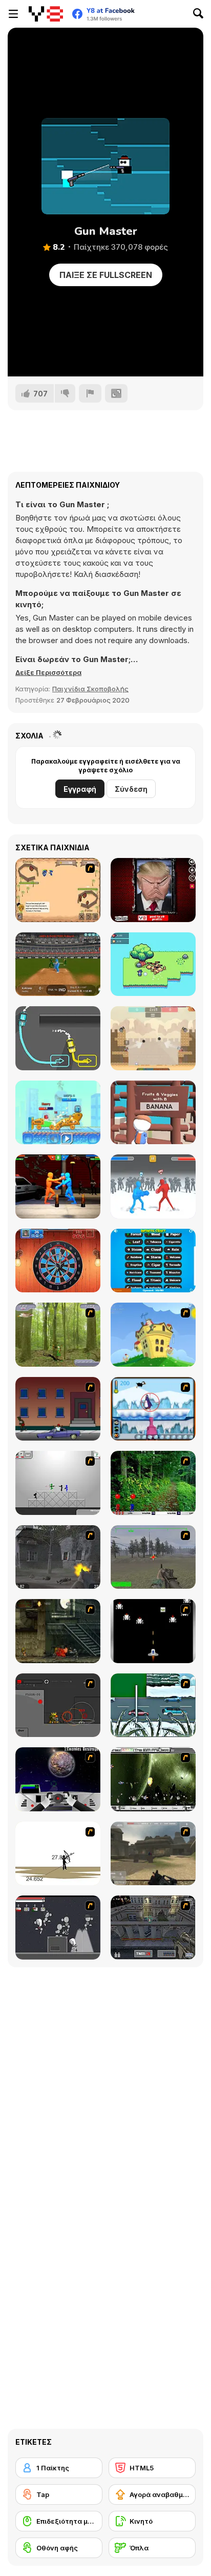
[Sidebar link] (13, 14)
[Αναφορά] (90, 393)
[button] (48, 672)
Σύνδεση (131, 789)
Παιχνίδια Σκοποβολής (90, 689)
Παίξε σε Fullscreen (106, 275)
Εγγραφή (80, 789)
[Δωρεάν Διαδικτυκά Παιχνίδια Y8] (46, 14)
